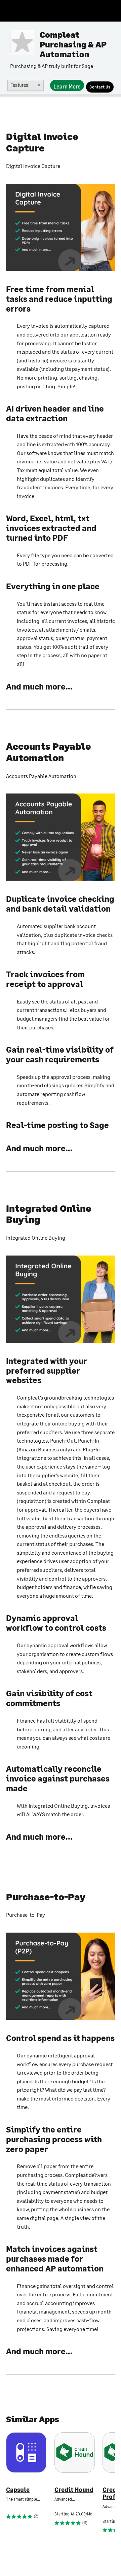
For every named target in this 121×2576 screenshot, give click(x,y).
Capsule (18, 2490)
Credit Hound (74, 2490)
